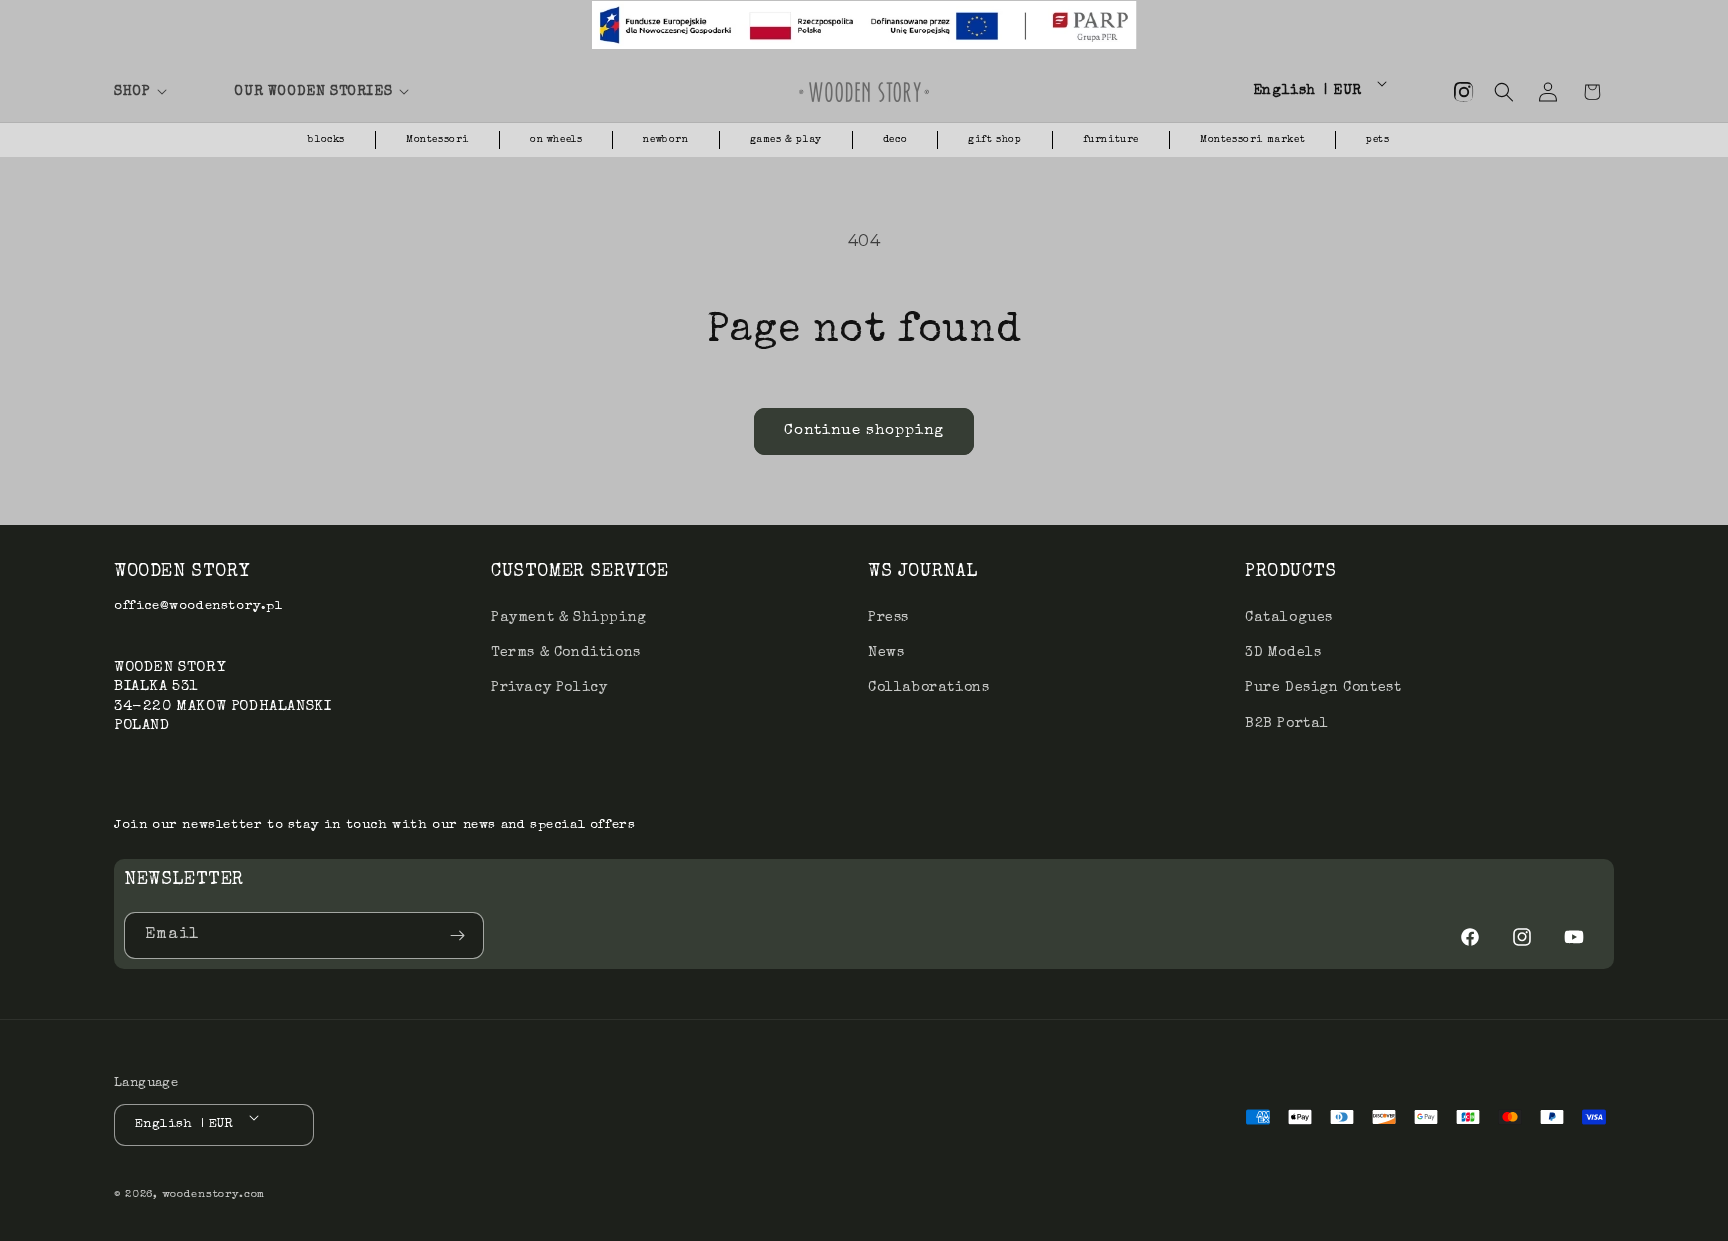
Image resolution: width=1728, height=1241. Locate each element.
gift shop (994, 140)
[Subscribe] (461, 935)
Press (888, 618)
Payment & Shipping (569, 618)
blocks (326, 140)
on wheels (556, 140)
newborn (665, 140)
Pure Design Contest (1323, 688)
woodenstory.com (214, 1194)
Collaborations (928, 688)
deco (895, 140)
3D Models (1283, 653)
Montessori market (1252, 140)
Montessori (437, 140)
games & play (786, 140)
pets (1377, 140)
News (886, 653)
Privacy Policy (549, 688)
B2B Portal (1287, 724)
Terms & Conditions (566, 653)
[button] (162, 92)
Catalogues (1289, 618)
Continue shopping (864, 430)
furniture (1111, 140)
